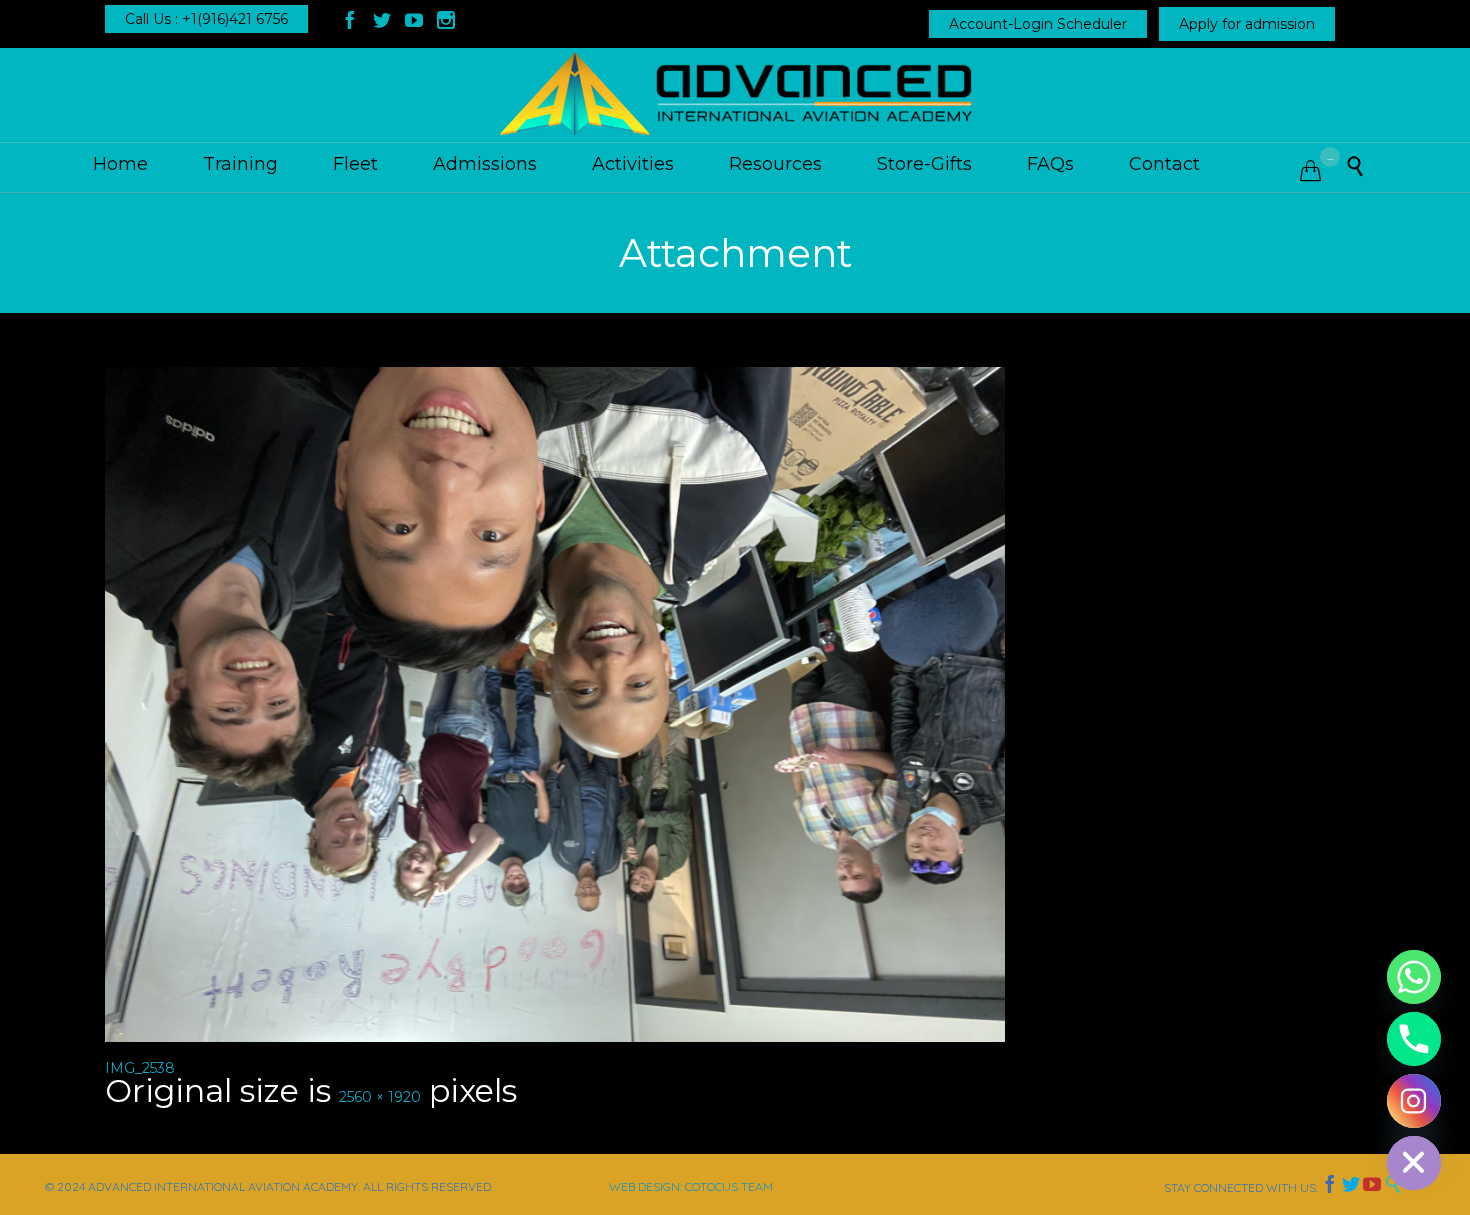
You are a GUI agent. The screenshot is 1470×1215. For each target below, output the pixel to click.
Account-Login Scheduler (1038, 24)
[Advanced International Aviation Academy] (735, 95)
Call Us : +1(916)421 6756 (206, 19)
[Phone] (1414, 1039)
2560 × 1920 (380, 1097)
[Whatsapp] (1414, 977)
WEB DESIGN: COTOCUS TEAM (691, 1186)
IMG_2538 (140, 1068)
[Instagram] (1414, 1101)
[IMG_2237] (735, 704)
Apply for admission (1247, 24)
